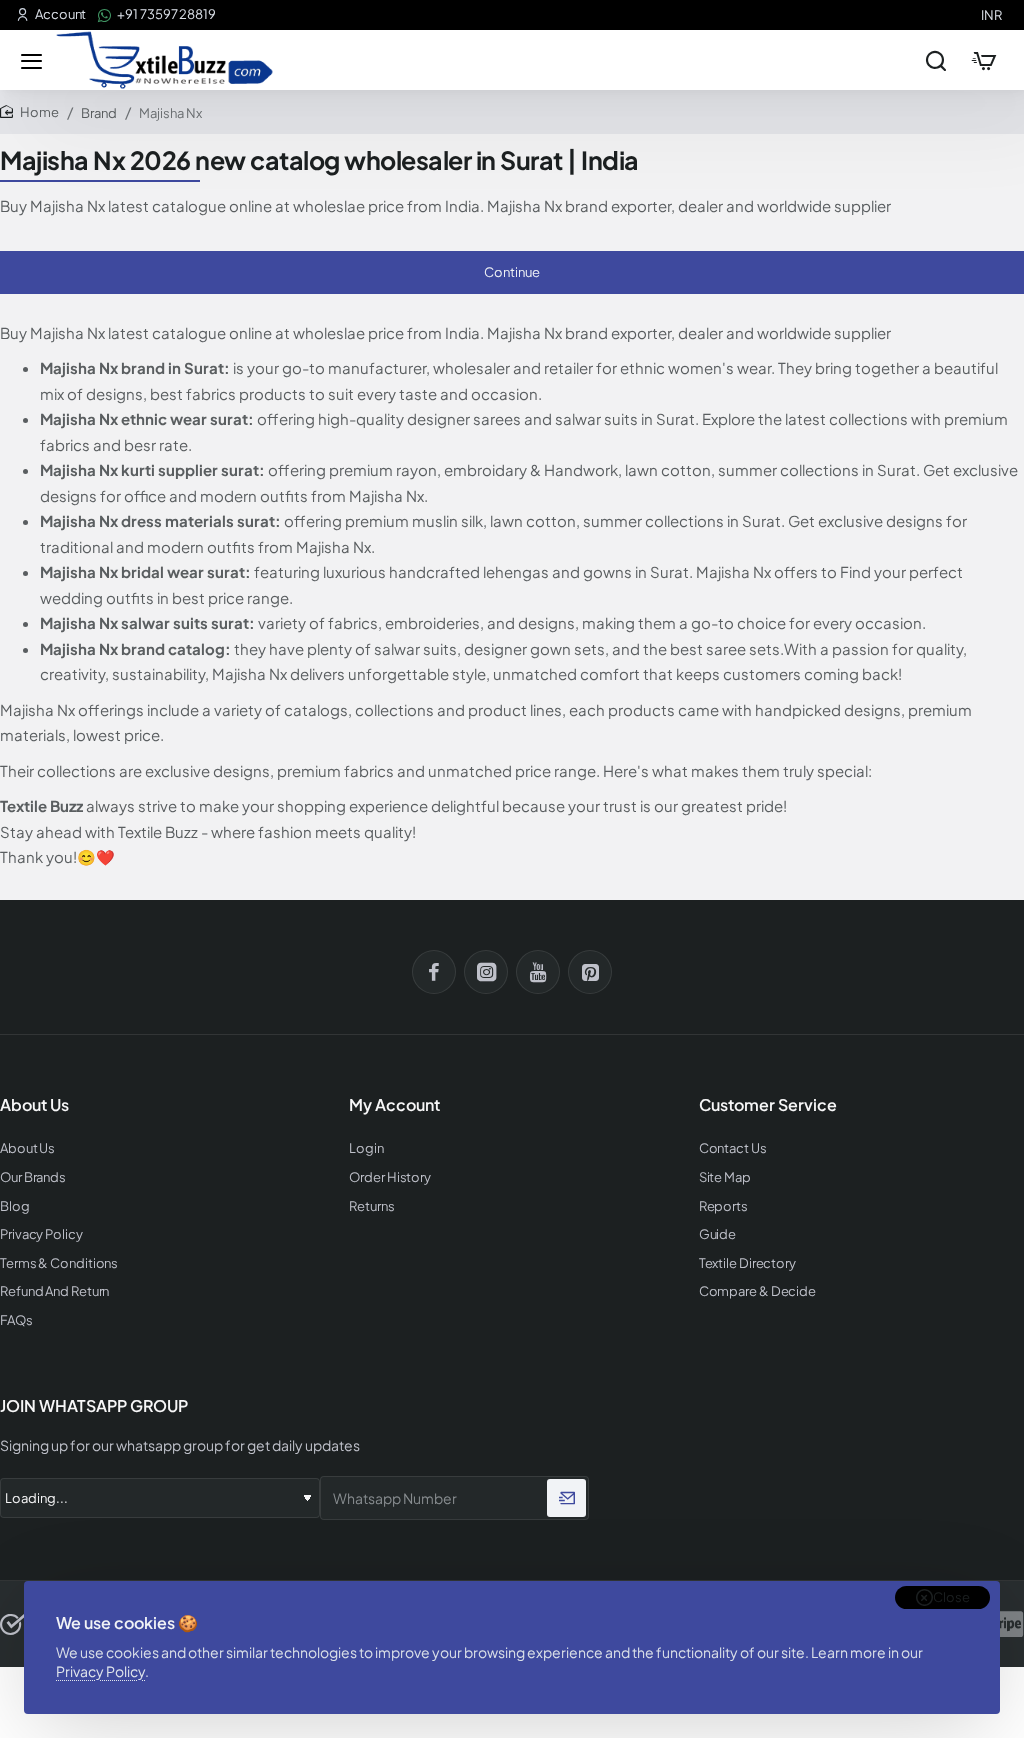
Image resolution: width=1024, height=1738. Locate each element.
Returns (371, 1206)
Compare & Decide (757, 1291)
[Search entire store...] (936, 60)
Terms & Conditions (59, 1263)
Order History (390, 1177)
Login (366, 1148)
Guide (718, 1234)
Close (951, 1597)
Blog (15, 1206)
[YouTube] (538, 972)
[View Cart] (984, 60)
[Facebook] (434, 972)
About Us (27, 1148)
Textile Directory (747, 1263)
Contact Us (733, 1148)
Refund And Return (54, 1291)
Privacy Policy (100, 1671)
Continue (512, 272)
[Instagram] (486, 972)
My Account (394, 1105)
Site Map (725, 1177)
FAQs (16, 1320)
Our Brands (33, 1177)
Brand (99, 113)
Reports (723, 1206)
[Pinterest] (590, 972)
